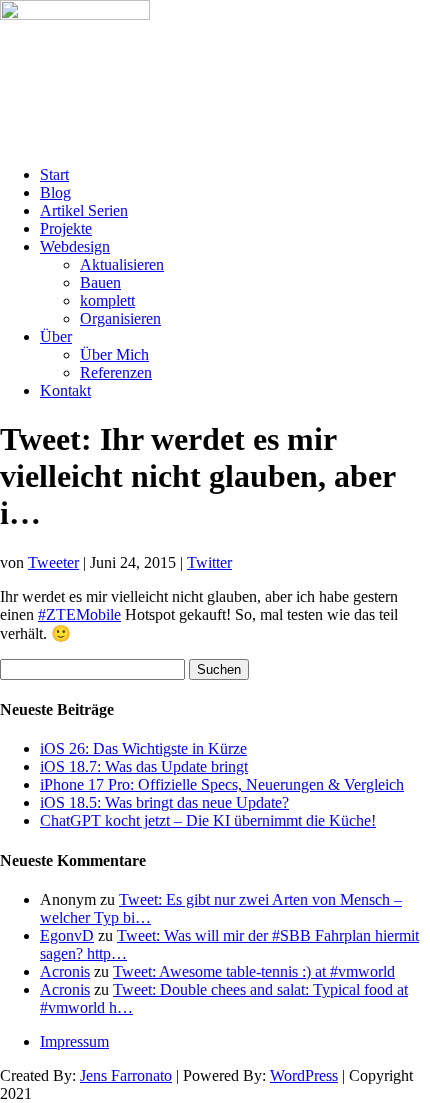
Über (56, 336)
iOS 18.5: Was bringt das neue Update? (164, 802)
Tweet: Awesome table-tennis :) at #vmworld (254, 971)
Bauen (100, 282)
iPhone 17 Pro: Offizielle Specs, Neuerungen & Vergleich (222, 784)
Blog (55, 192)
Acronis (65, 971)
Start (54, 174)
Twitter (209, 562)
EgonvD (67, 935)
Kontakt (65, 390)
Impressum (74, 1041)
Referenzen (116, 372)
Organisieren (120, 318)
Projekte (66, 228)
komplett (107, 300)
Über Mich (114, 354)
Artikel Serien (84, 210)
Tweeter (53, 562)
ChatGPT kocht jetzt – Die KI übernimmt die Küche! (208, 820)
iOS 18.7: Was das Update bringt (144, 766)
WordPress (304, 1075)
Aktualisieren (122, 264)
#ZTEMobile (79, 614)
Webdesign (75, 246)
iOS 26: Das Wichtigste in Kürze (143, 748)
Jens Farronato (126, 1075)
